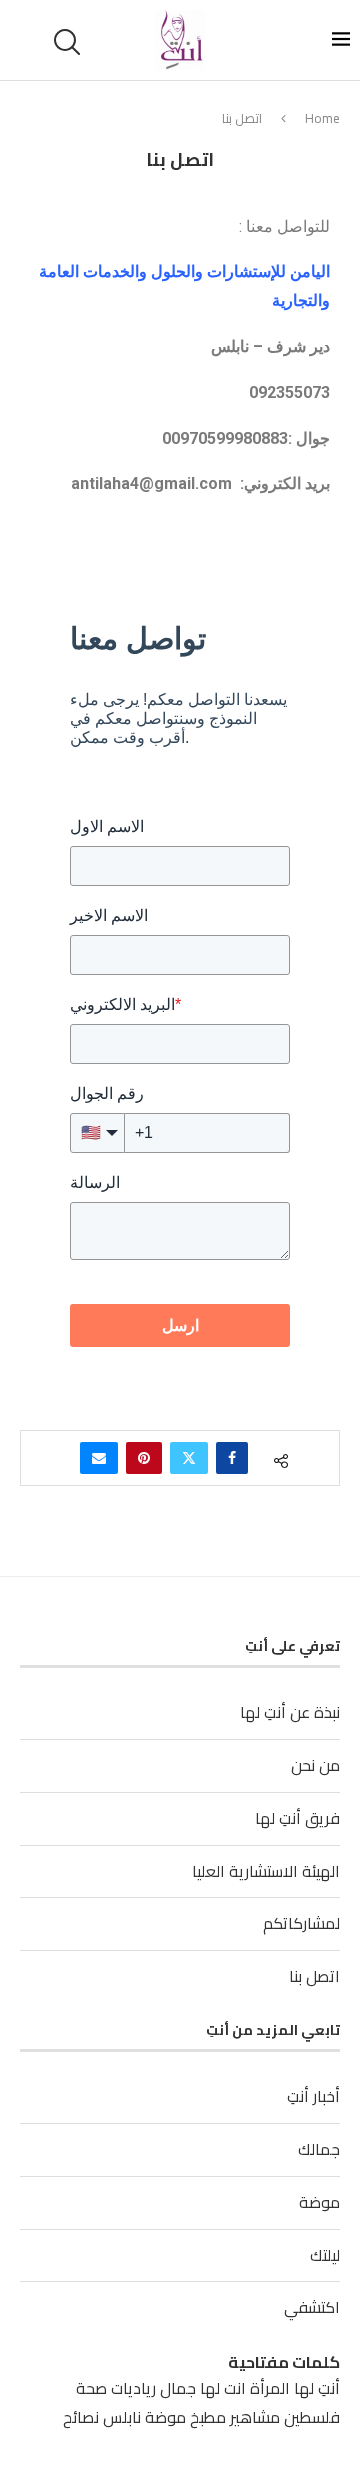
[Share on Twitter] (189, 1458)
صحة (91, 2388)
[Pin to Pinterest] (144, 1458)
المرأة (270, 2388)
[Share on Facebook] (232, 1458)
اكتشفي (312, 2307)
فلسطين (312, 2417)
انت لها (223, 2388)
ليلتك (325, 2255)
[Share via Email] (99, 1458)
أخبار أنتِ (313, 2096)
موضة (319, 2202)
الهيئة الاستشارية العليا (266, 1871)
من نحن (315, 1765)
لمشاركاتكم (301, 1923)
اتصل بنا (314, 1976)
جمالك (319, 2149)
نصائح (81, 2417)
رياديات (133, 2388)
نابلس (122, 2417)
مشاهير (255, 2417)
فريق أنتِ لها (297, 1818)
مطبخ (208, 2417)
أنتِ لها (317, 2388)
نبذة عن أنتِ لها (290, 1712)
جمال (178, 2388)
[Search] (70, 42)
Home (322, 118)
